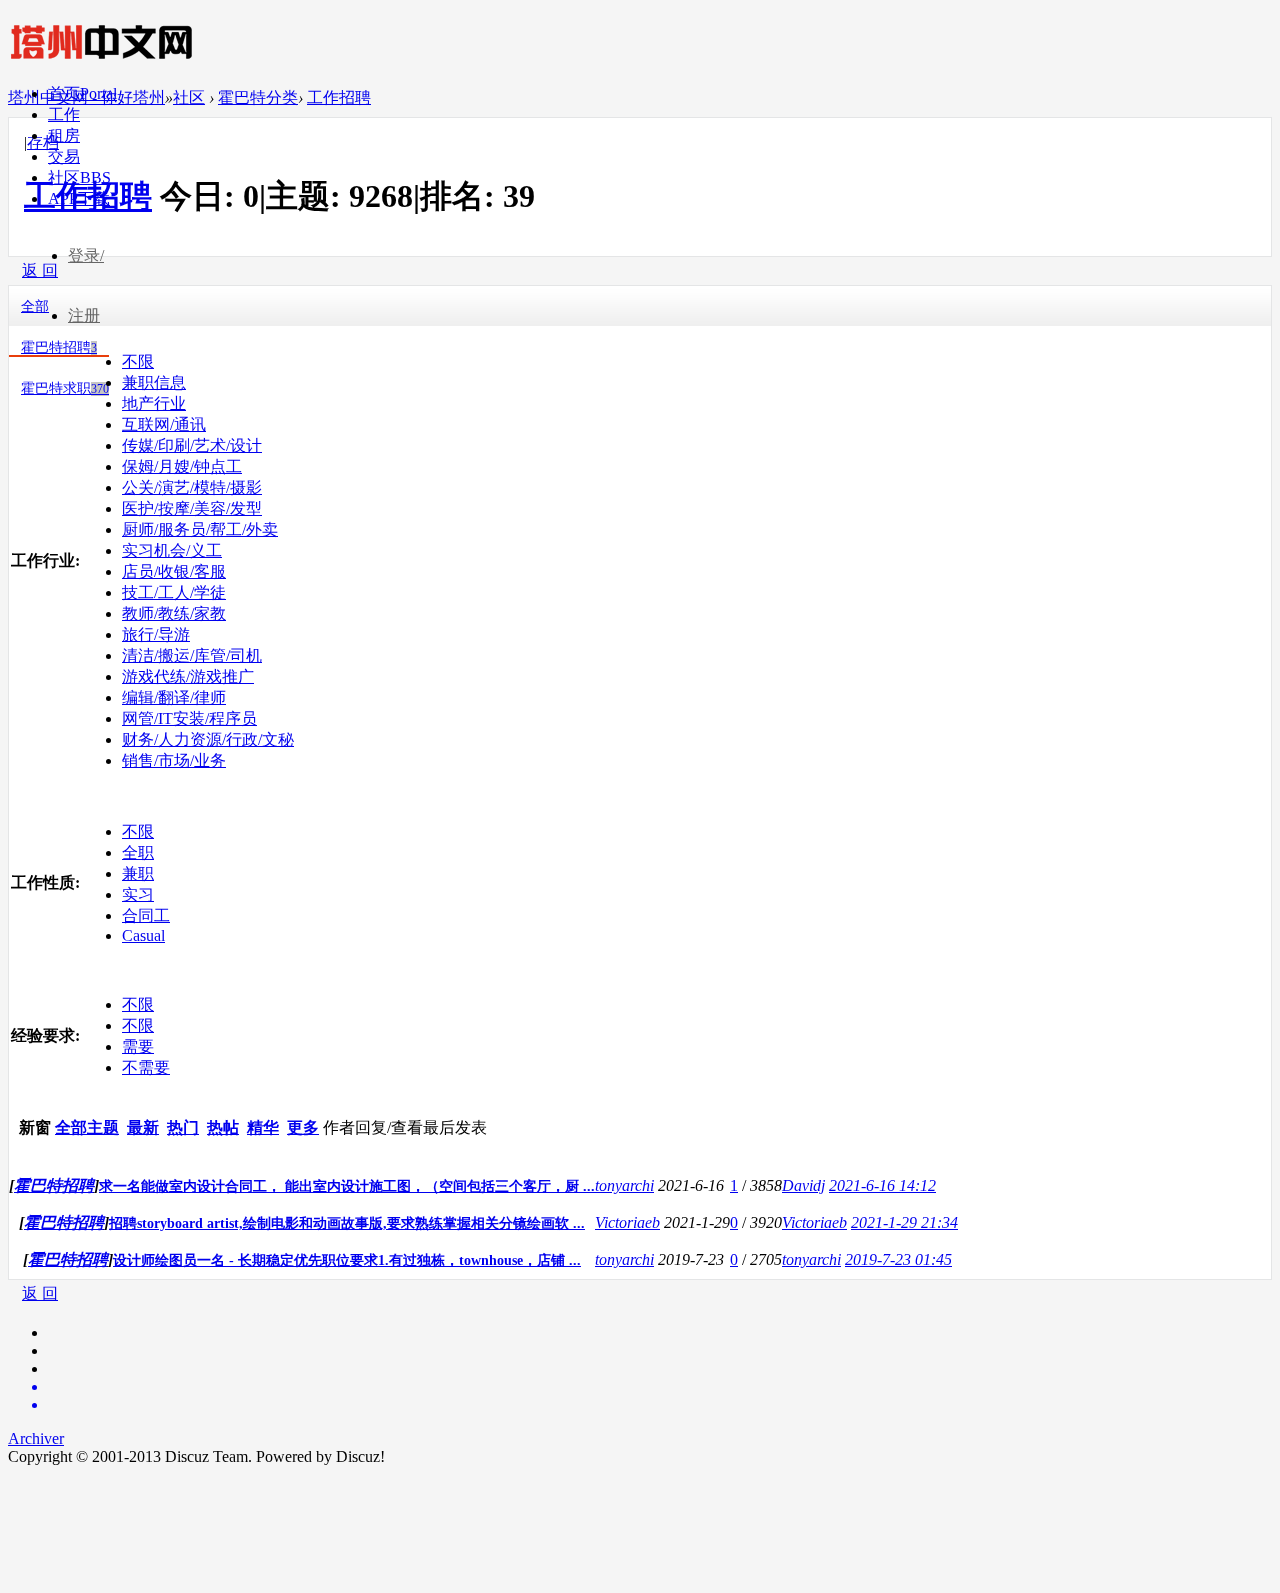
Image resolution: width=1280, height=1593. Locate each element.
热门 (183, 1127)
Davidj (803, 1185)
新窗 (35, 1127)
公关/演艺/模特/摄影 (192, 487)
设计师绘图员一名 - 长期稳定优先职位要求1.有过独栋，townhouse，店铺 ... (347, 1260)
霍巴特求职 (65, 388)
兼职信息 (154, 382)
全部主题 (87, 1127)
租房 (64, 135)
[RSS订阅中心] (660, 1405)
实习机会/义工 (172, 550)
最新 (143, 1127)
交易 (64, 156)
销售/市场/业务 (174, 760)
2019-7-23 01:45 (898, 1259)
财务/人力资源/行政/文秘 (208, 739)
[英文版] (660, 1387)
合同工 (146, 915)
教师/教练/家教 (174, 613)
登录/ (86, 255)
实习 (138, 894)
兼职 (138, 873)
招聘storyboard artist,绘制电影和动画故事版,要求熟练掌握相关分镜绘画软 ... (347, 1223)
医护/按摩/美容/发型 (192, 508)
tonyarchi (624, 1185)
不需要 (146, 1067)
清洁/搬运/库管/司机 (192, 655)
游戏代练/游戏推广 (188, 676)
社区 (79, 177)
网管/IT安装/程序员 (189, 718)
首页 (82, 93)
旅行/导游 (156, 634)
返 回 (40, 1293)
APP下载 (79, 198)
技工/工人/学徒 (174, 592)
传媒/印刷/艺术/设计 (192, 445)
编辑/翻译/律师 (174, 697)
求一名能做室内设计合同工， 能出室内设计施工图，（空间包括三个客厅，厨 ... (347, 1186)
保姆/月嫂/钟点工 (182, 466)
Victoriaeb (627, 1222)
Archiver (36, 1438)
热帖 (223, 1127)
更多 (303, 1127)
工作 (64, 114)
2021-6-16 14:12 (882, 1185)
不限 (138, 361)
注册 (84, 315)
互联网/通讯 (164, 424)
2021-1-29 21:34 (904, 1222)
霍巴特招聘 (59, 347)
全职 (138, 852)
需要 (138, 1046)
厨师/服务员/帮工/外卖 (200, 529)
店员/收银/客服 (174, 571)
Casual (143, 935)
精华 (263, 1127)
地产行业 (154, 403)
